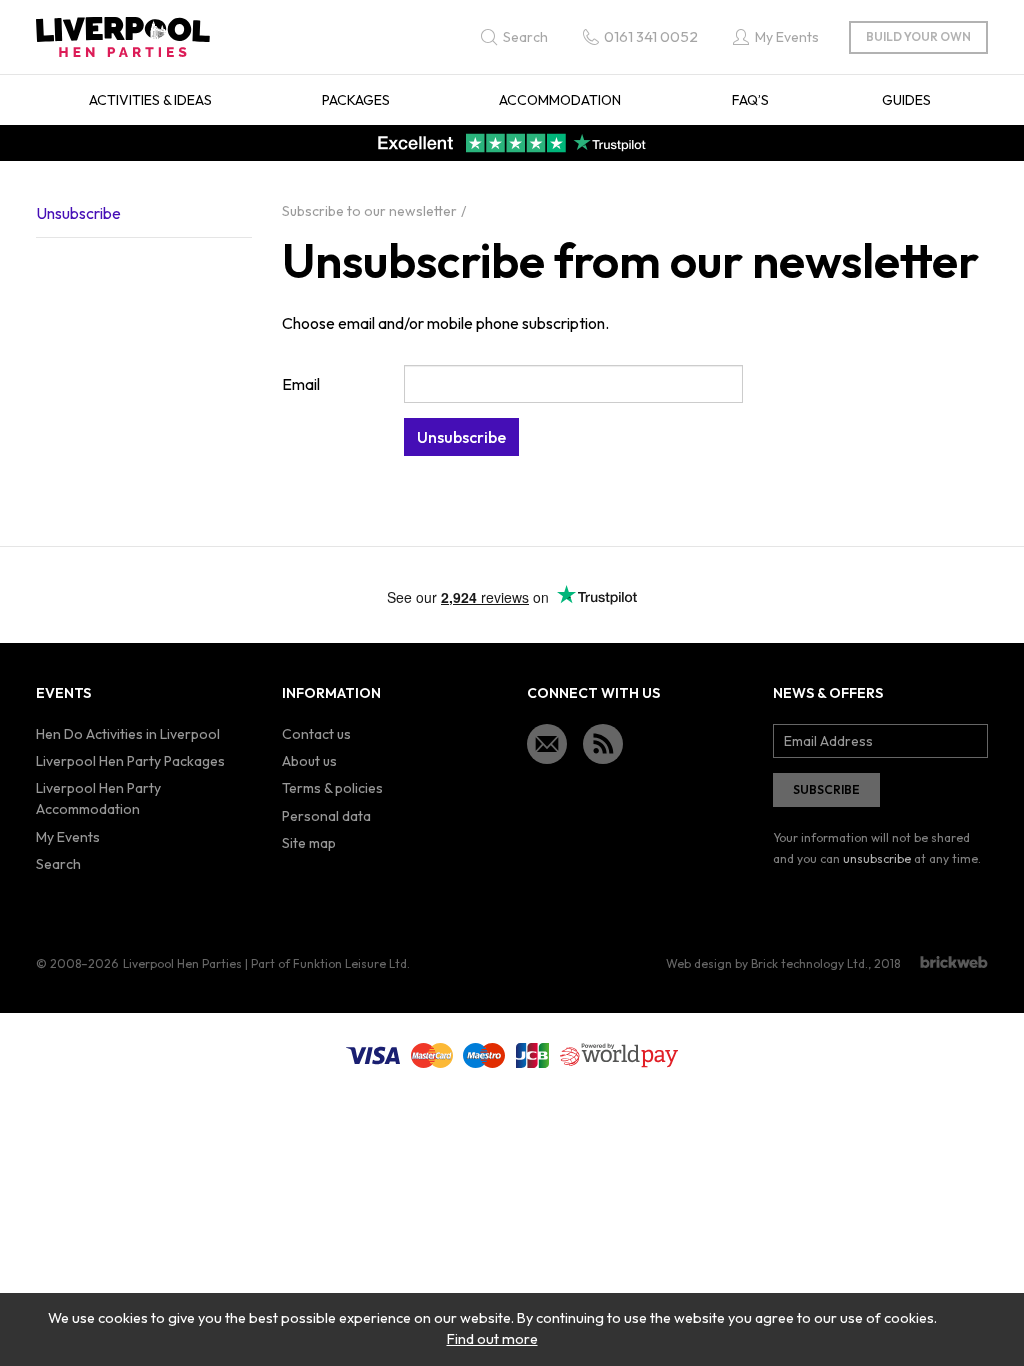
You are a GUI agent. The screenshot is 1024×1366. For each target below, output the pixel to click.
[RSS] (603, 744)
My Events (68, 837)
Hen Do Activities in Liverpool (128, 734)
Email (301, 384)
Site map (309, 843)
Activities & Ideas (150, 100)
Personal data (326, 816)
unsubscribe (877, 858)
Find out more (492, 1339)
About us (309, 761)
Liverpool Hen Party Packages (130, 761)
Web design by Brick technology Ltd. (767, 963)
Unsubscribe (78, 213)
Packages (356, 100)
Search (58, 864)
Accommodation (560, 100)
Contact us (316, 734)
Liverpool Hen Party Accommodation (98, 798)
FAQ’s (750, 100)
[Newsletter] (547, 744)
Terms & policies (332, 788)
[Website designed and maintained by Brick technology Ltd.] (954, 962)
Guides (906, 100)
